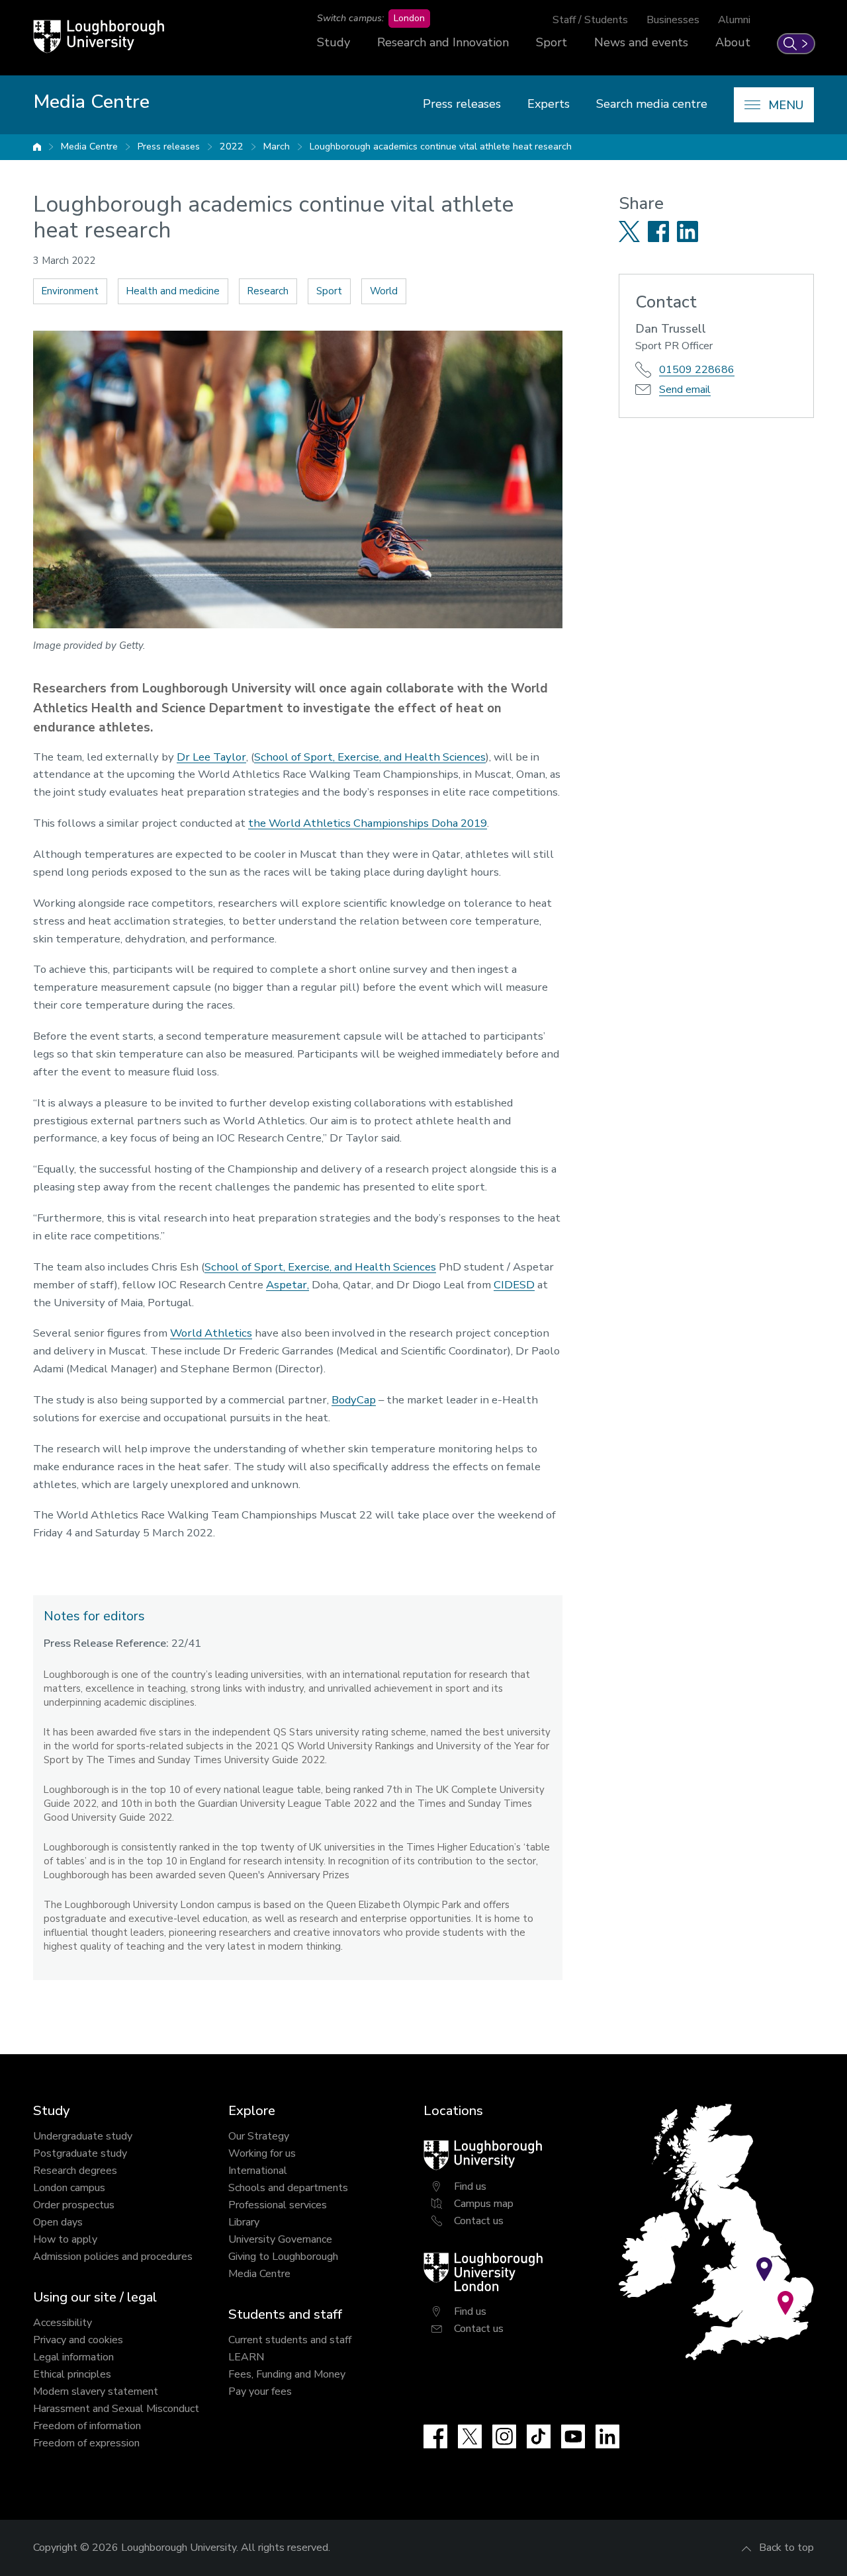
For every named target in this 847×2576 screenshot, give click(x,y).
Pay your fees (260, 2391)
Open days (58, 2222)
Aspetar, (288, 1285)
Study (334, 42)
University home (37, 147)
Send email (685, 390)
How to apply (65, 2239)
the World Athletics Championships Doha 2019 (368, 823)
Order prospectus (74, 2205)
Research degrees (75, 2171)
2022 (232, 146)
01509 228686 (697, 370)
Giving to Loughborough (283, 2257)
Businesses (673, 20)
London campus (69, 2188)
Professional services (278, 2205)
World (384, 291)
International (258, 2171)
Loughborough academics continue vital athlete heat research (441, 146)
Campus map (484, 2204)
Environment (70, 291)
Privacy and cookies (78, 2340)
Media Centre (89, 146)
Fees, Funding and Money (287, 2374)
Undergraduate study (83, 2136)
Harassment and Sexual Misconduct (116, 2409)
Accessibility (63, 2323)
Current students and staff (290, 2340)
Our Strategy (259, 2136)
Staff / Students (590, 20)
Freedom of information (87, 2426)
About (733, 42)
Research (268, 291)
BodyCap (354, 1400)
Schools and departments (288, 2188)
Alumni (734, 20)
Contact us (479, 2221)
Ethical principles (72, 2374)
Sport (552, 42)
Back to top (786, 2548)
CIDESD (514, 1285)
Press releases (462, 104)
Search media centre (652, 104)
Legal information (73, 2357)
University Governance (280, 2239)
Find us (470, 2186)
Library (244, 2222)
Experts (549, 104)
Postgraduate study (80, 2153)
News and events (641, 42)
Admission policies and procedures (113, 2257)
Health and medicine (173, 291)
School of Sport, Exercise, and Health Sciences (370, 757)
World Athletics (211, 1333)
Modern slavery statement (96, 2391)
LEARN (246, 2357)
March (277, 146)
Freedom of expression (86, 2443)
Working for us (262, 2153)
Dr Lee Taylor (211, 757)
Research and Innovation (443, 42)
